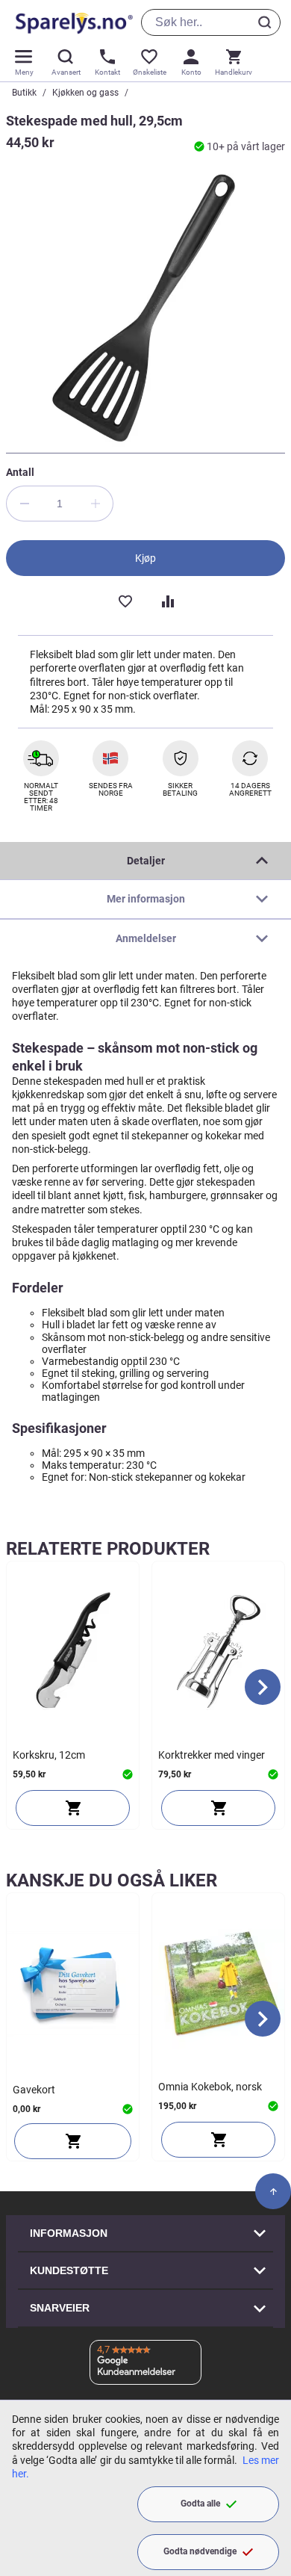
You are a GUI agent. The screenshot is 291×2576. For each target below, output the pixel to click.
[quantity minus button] (24, 504)
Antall (20, 472)
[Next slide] (263, 1687)
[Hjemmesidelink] (71, 22)
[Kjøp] (73, 1808)
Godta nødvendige (200, 2551)
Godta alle (200, 2504)
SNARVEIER (60, 2308)
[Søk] (267, 22)
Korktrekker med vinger (212, 1755)
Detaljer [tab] (146, 861)
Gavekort (34, 2090)
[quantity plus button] (96, 504)
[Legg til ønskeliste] (125, 600)
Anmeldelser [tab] (146, 938)
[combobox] (211, 22)
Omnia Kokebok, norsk (210, 2087)
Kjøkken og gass (85, 93)
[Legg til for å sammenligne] (166, 600)
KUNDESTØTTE (69, 2270)
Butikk (24, 93)
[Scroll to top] (273, 2191)
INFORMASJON (69, 2233)
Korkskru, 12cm (49, 1755)
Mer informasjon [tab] (146, 899)
